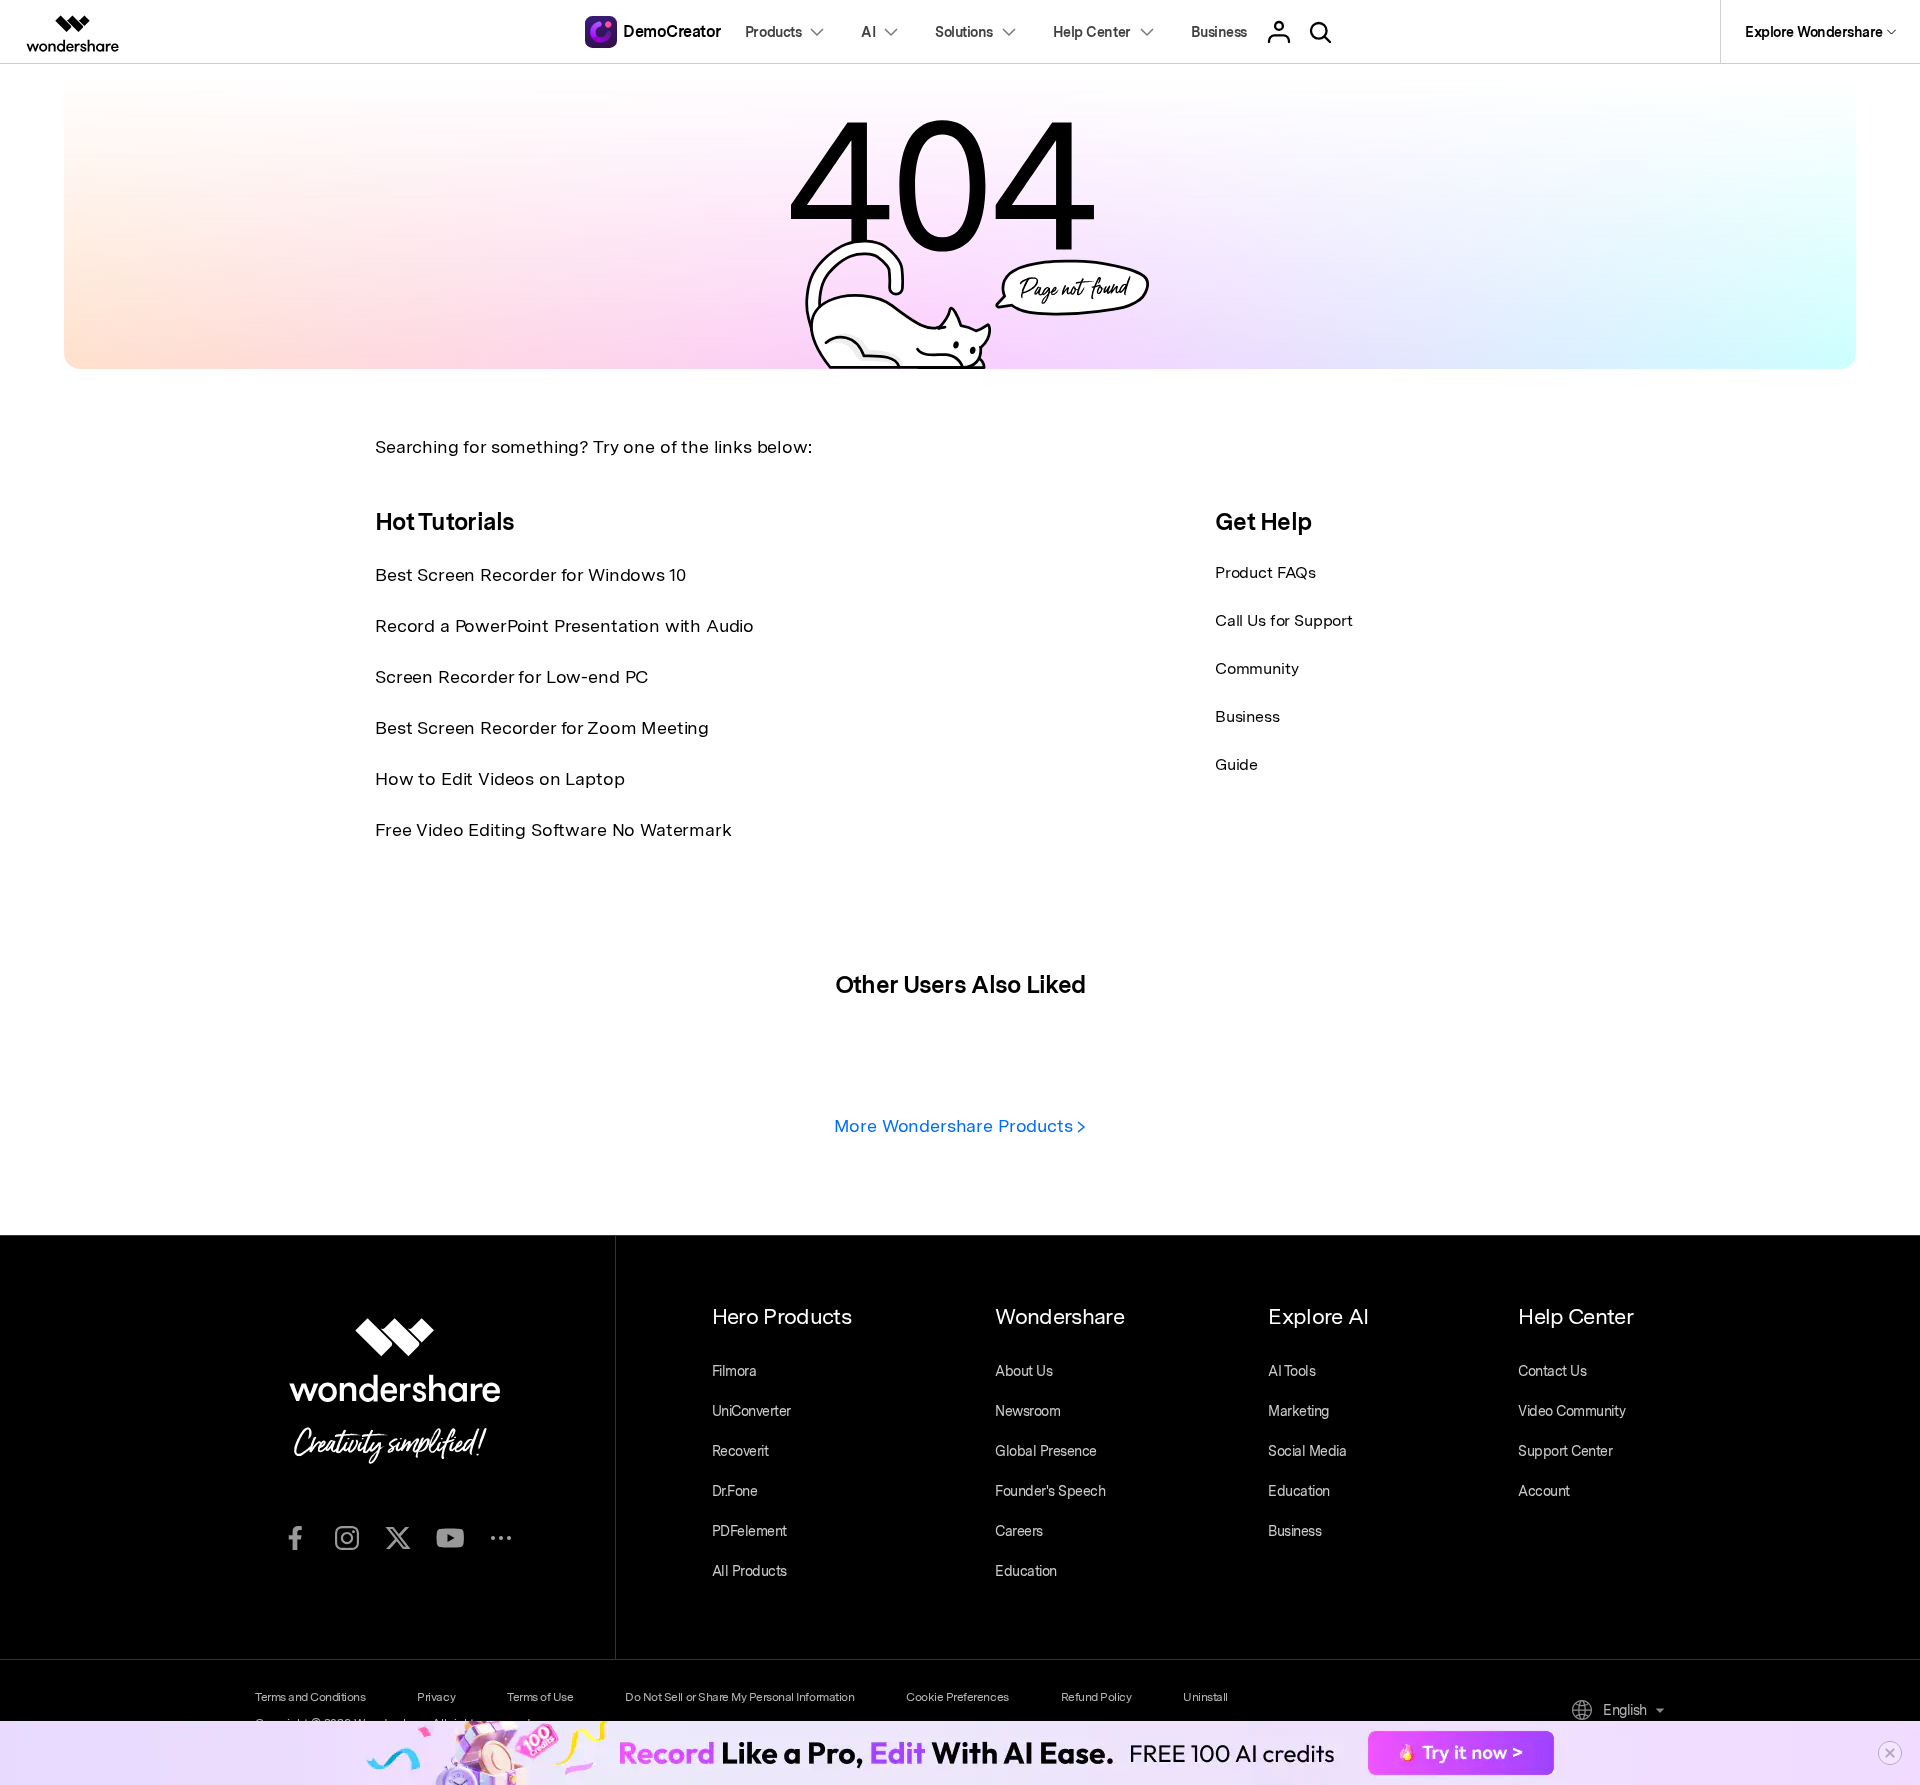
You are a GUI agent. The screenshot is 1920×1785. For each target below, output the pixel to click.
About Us (1023, 1371)
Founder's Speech (1050, 1491)
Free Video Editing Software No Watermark (553, 829)
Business (1247, 716)
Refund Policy (1096, 1697)
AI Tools (1291, 1371)
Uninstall (1205, 1697)
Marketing (1298, 1411)
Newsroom (1027, 1411)
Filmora (734, 1371)
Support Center (1565, 1451)
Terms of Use (540, 1697)
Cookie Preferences (957, 1697)
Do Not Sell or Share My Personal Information (739, 1697)
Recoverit (740, 1451)
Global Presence (1046, 1451)
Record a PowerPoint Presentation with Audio (564, 625)
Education (1026, 1571)
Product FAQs (1265, 572)
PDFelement (749, 1531)
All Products (749, 1571)
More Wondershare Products (956, 1125)
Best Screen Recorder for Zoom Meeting (542, 727)
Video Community (1571, 1411)
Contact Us (1552, 1371)
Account (1544, 1491)
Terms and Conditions (310, 1697)
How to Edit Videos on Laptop (500, 778)
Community (1257, 668)
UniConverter (751, 1411)
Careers (1019, 1531)
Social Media (1307, 1451)
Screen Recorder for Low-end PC (511, 676)
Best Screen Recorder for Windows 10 (530, 574)
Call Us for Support (1284, 620)
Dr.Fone (735, 1491)
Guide (1236, 764)
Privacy (436, 1697)
